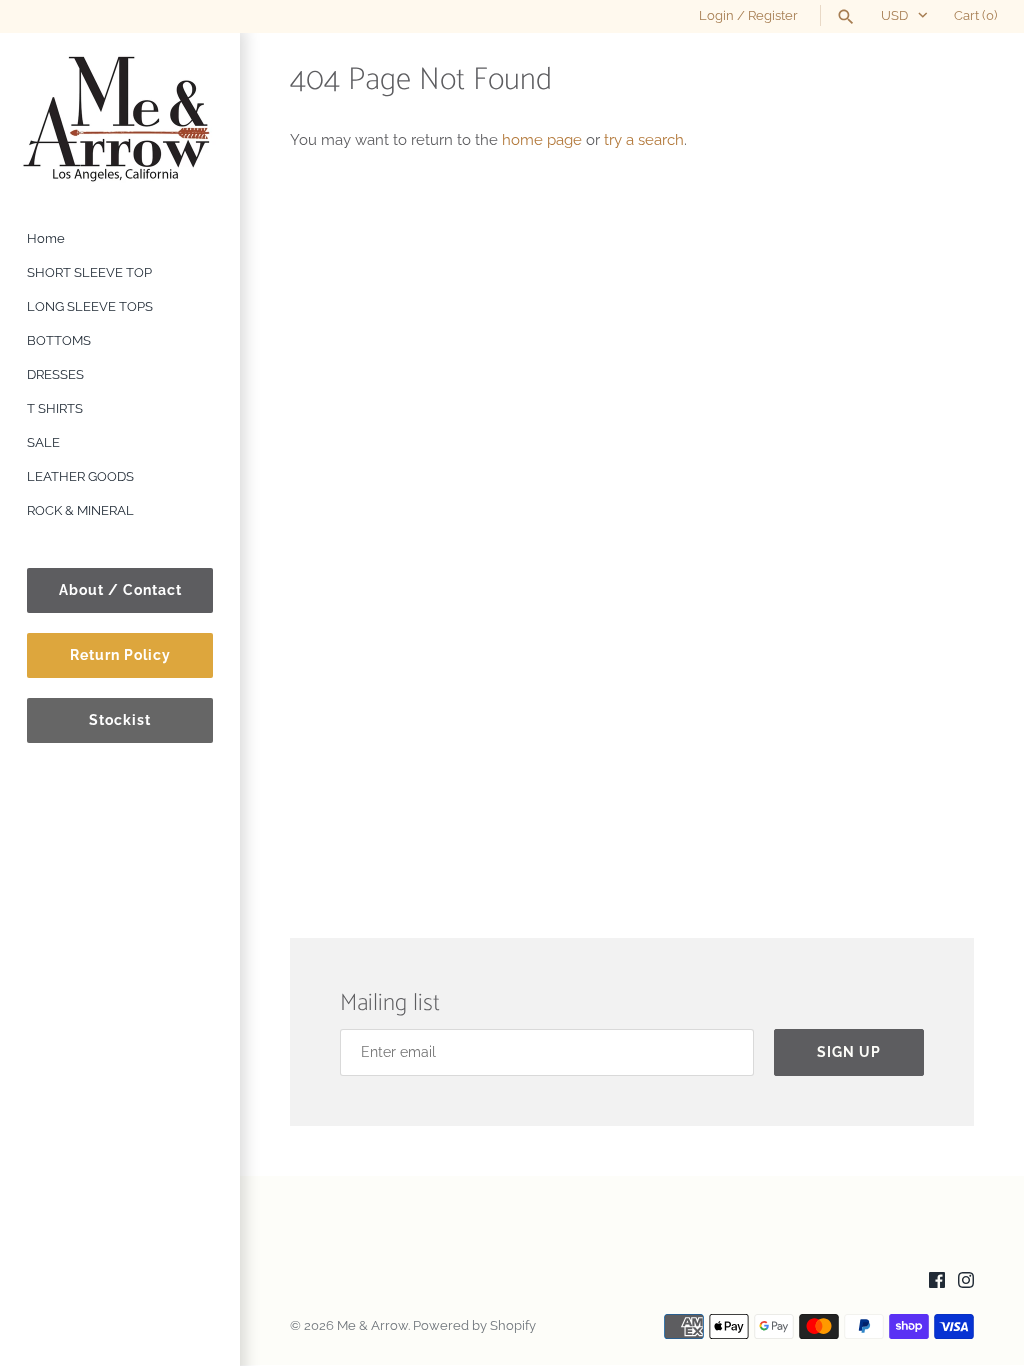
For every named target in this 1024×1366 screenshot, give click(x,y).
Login (716, 15)
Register (773, 15)
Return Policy (120, 655)
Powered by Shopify (474, 1325)
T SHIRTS (55, 408)
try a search (644, 140)
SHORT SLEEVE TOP (89, 272)
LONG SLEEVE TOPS (90, 306)
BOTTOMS (59, 340)
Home (46, 238)
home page (542, 140)
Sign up (849, 1052)
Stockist (120, 720)
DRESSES (55, 374)
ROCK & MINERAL (80, 510)
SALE (43, 442)
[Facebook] (937, 1282)
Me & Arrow (372, 1325)
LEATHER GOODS (80, 476)
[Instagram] (966, 1282)
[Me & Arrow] (120, 117)
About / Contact (120, 590)
